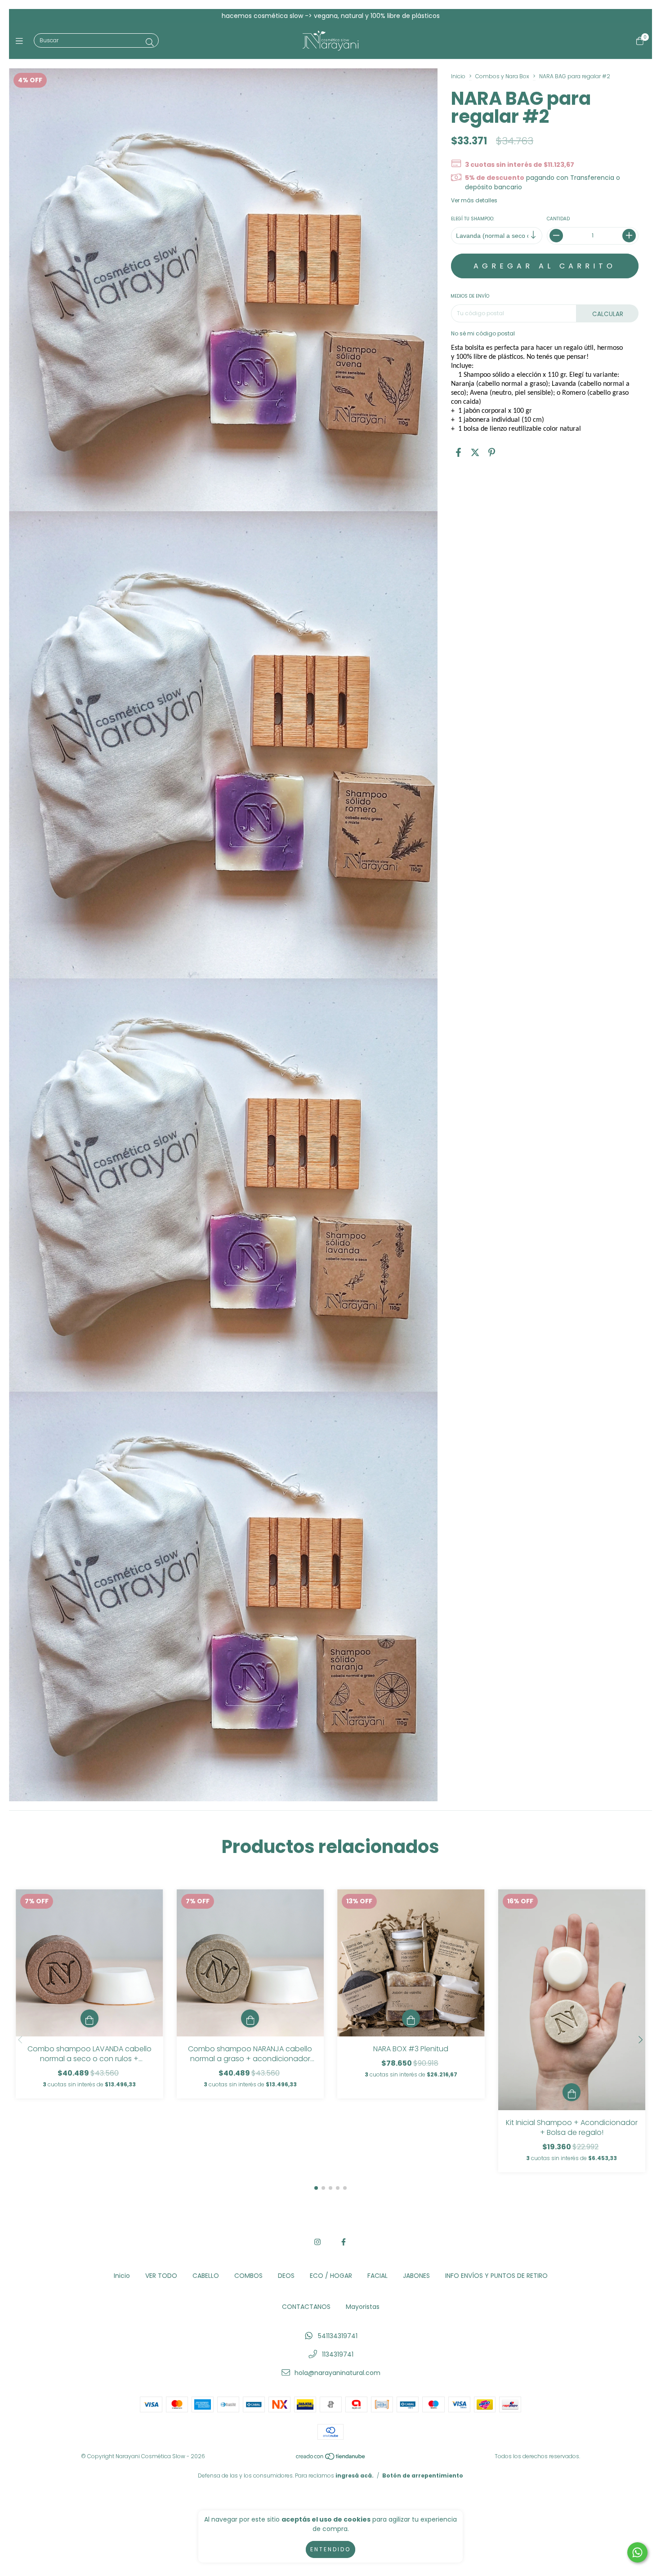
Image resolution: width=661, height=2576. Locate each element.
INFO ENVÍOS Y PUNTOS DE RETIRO (496, 2276)
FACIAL (377, 2276)
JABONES (416, 2276)
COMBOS (248, 2276)
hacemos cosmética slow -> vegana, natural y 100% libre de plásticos (331, 16)
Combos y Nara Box (502, 76)
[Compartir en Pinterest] (492, 453)
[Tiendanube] (331, 2458)
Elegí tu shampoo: (473, 219)
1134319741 (338, 2354)
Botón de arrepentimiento (423, 2476)
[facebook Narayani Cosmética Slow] (344, 2242)
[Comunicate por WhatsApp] (637, 2552)
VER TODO (161, 2276)
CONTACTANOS (306, 2307)
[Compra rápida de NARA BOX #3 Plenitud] (411, 2018)
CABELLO (206, 2276)
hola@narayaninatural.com (337, 2373)
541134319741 (338, 2336)
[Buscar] (150, 42)
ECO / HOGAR (331, 2276)
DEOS (286, 2276)
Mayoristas (363, 2307)
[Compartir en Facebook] (458, 453)
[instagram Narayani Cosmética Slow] (317, 2242)
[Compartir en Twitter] (475, 453)
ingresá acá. (355, 2476)
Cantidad (559, 219)
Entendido (330, 2549)
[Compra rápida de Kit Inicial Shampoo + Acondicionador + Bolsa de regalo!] (572, 2092)
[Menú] (21, 41)
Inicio (458, 76)
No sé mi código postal (483, 333)
